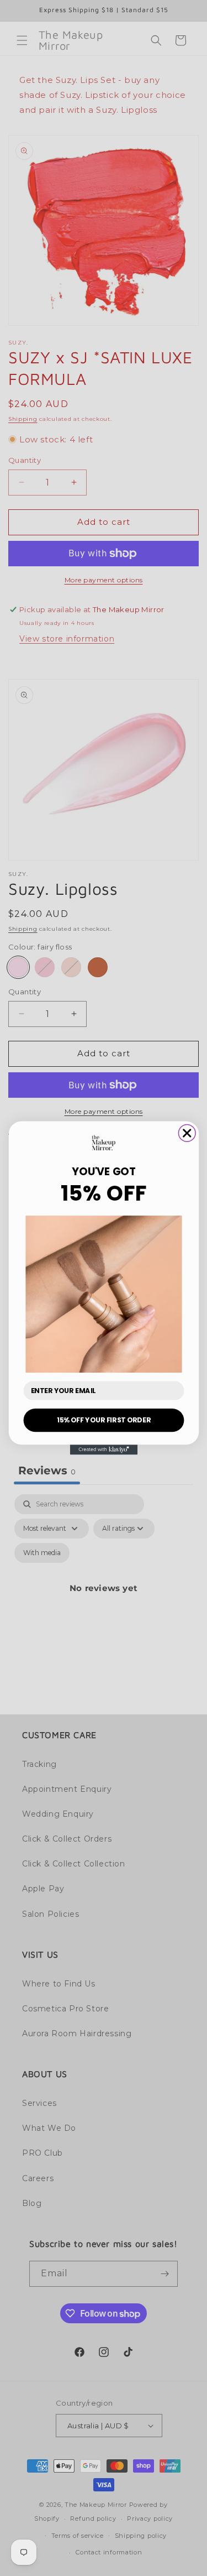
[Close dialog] (187, 1133)
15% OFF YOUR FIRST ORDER (104, 1420)
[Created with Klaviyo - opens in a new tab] (103, 1449)
